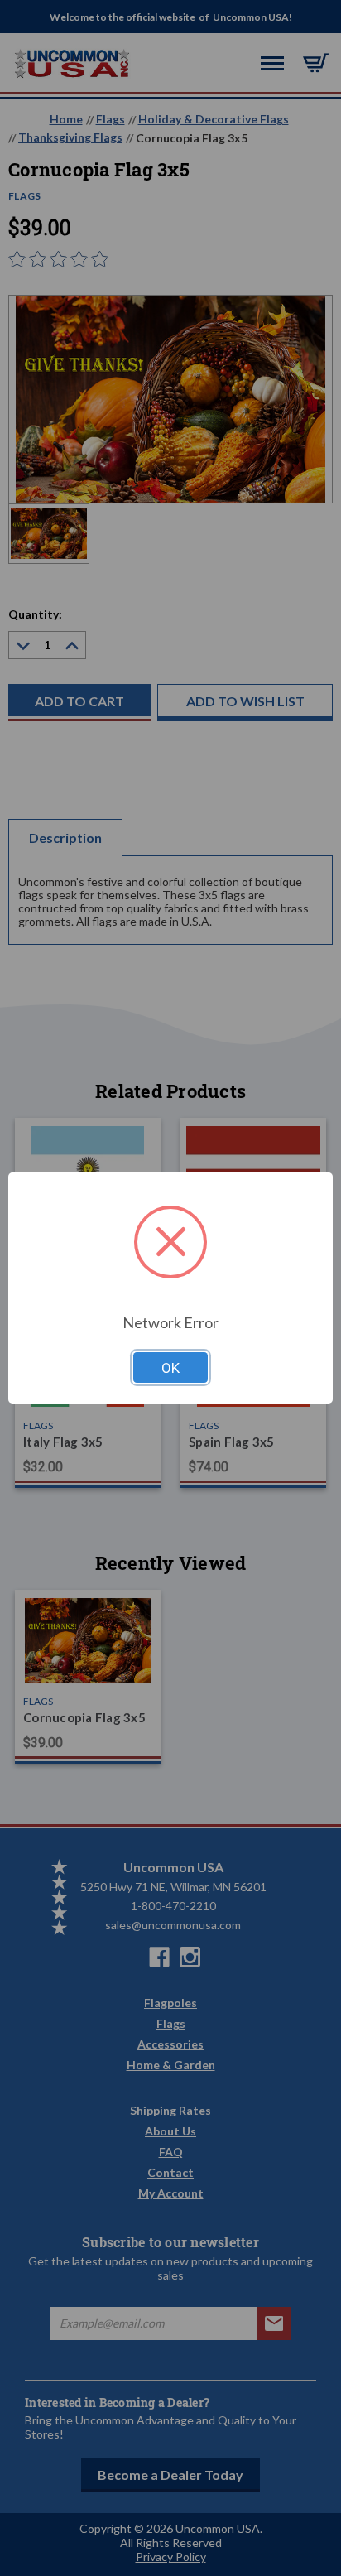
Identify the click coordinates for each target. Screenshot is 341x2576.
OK (170, 1368)
